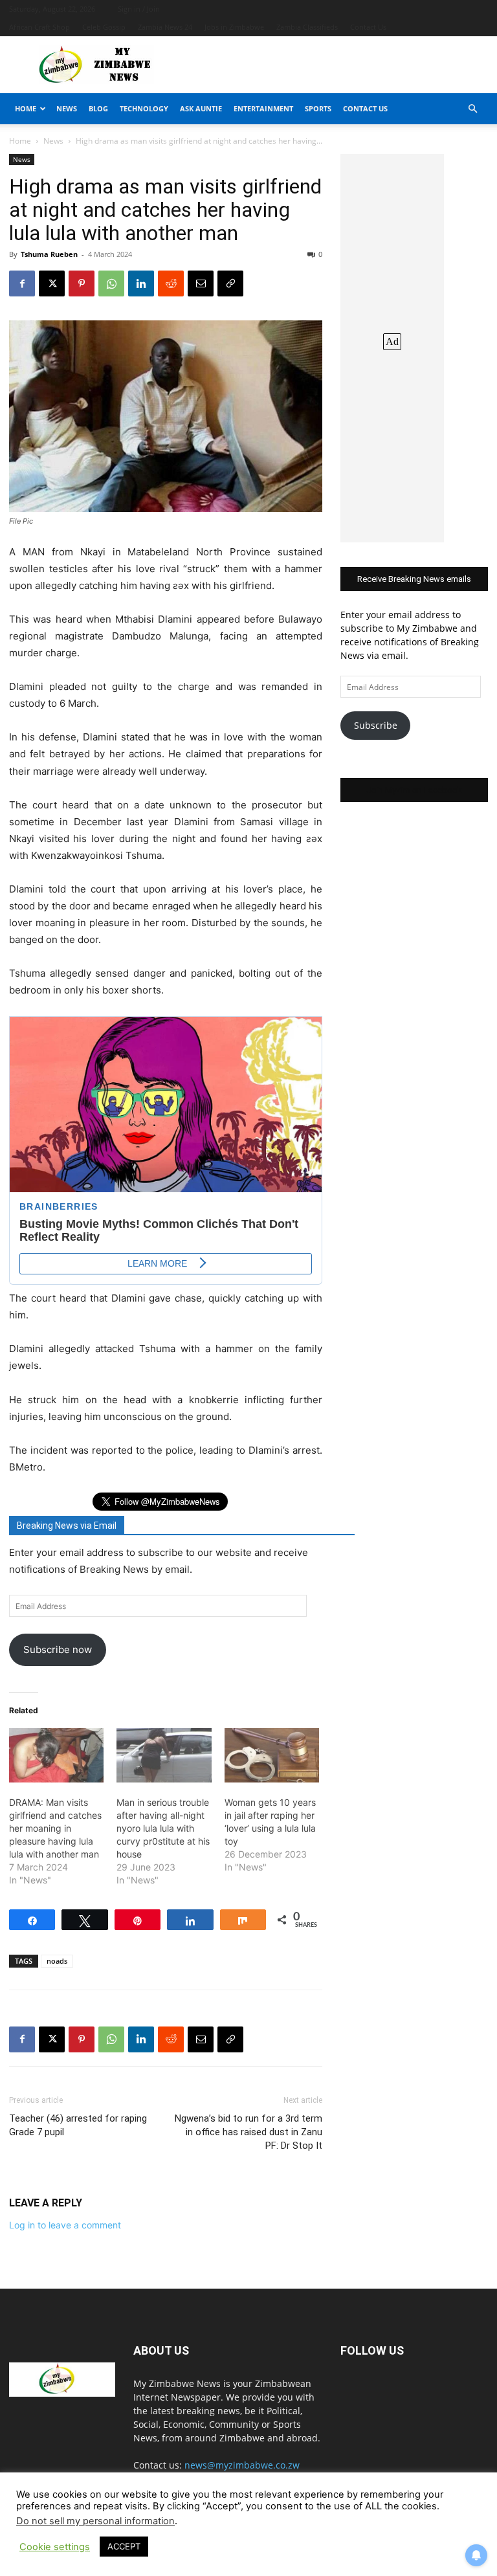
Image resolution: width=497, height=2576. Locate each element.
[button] (472, 109)
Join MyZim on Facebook (414, 790)
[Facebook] (22, 283)
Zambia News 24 (165, 27)
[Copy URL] (230, 283)
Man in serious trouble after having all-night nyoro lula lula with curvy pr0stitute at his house (163, 1828)
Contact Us (368, 27)
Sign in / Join (139, 9)
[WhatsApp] (111, 283)
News (67, 108)
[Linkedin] (141, 283)
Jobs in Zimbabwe (234, 27)
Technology (144, 108)
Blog (98, 108)
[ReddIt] (171, 283)
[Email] (201, 283)
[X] (52, 283)
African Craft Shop (39, 27)
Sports (318, 108)
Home (26, 108)
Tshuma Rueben (49, 254)
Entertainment (263, 108)
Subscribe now (58, 1649)
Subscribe (376, 725)
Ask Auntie (201, 108)
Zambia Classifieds (307, 27)
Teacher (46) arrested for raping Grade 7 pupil (78, 2125)
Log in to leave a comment (65, 2225)
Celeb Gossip (104, 27)
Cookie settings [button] (55, 2547)
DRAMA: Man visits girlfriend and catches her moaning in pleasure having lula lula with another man (55, 1828)
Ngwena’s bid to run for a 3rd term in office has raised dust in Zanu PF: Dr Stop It (248, 2132)
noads (57, 1961)
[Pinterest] (82, 283)
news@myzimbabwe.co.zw (242, 2465)
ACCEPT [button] (124, 2546)
